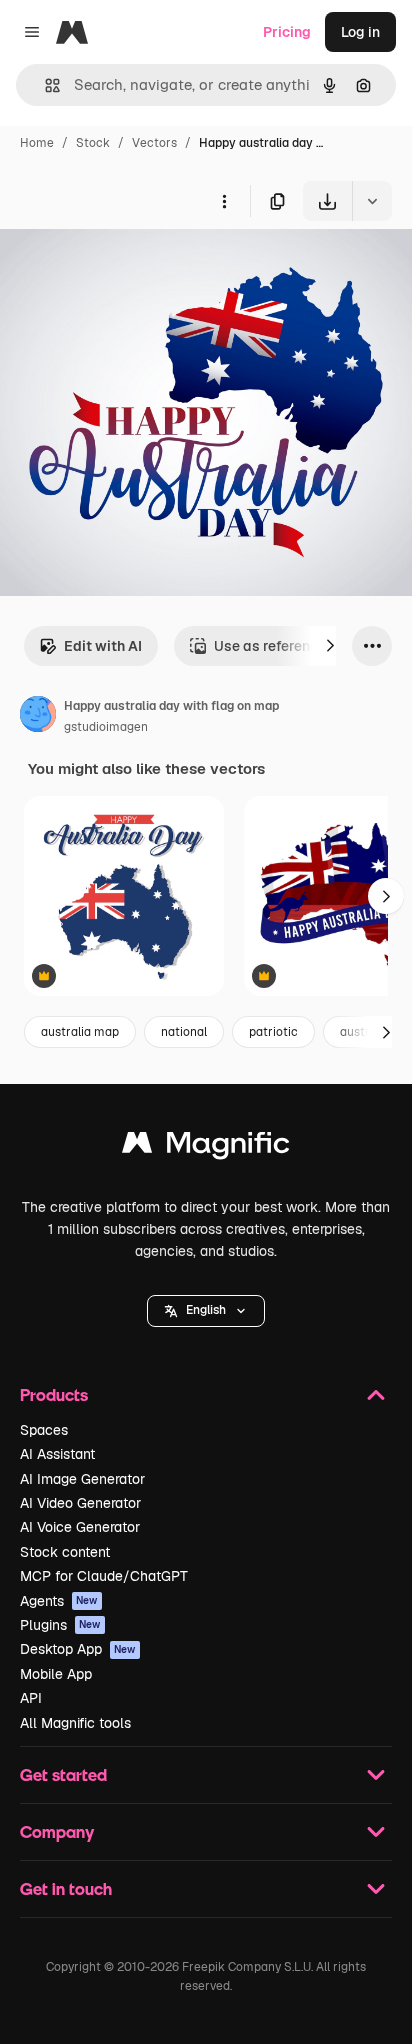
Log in (360, 32)
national (184, 1032)
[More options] (224, 201)
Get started (63, 1774)
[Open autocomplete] (44, 85)
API (31, 1698)
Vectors (154, 143)
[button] (206, 1311)
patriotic (273, 1032)
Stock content (65, 1552)
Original (128, 267)
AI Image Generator (82, 1479)
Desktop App (78, 1649)
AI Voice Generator (80, 1527)
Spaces (44, 1430)
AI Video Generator (80, 1503)
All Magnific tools (75, 1723)
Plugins (60, 1625)
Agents (59, 1601)
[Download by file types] (372, 201)
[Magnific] (206, 1147)
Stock (93, 143)
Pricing (287, 32)
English (206, 1310)
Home (37, 143)
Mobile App (56, 1674)
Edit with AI (103, 646)
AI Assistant (57, 1454)
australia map (80, 1032)
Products (54, 1394)
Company (57, 1831)
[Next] (330, 646)
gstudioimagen (106, 727)
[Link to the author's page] (38, 717)
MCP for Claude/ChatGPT (104, 1576)
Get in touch (66, 1888)
